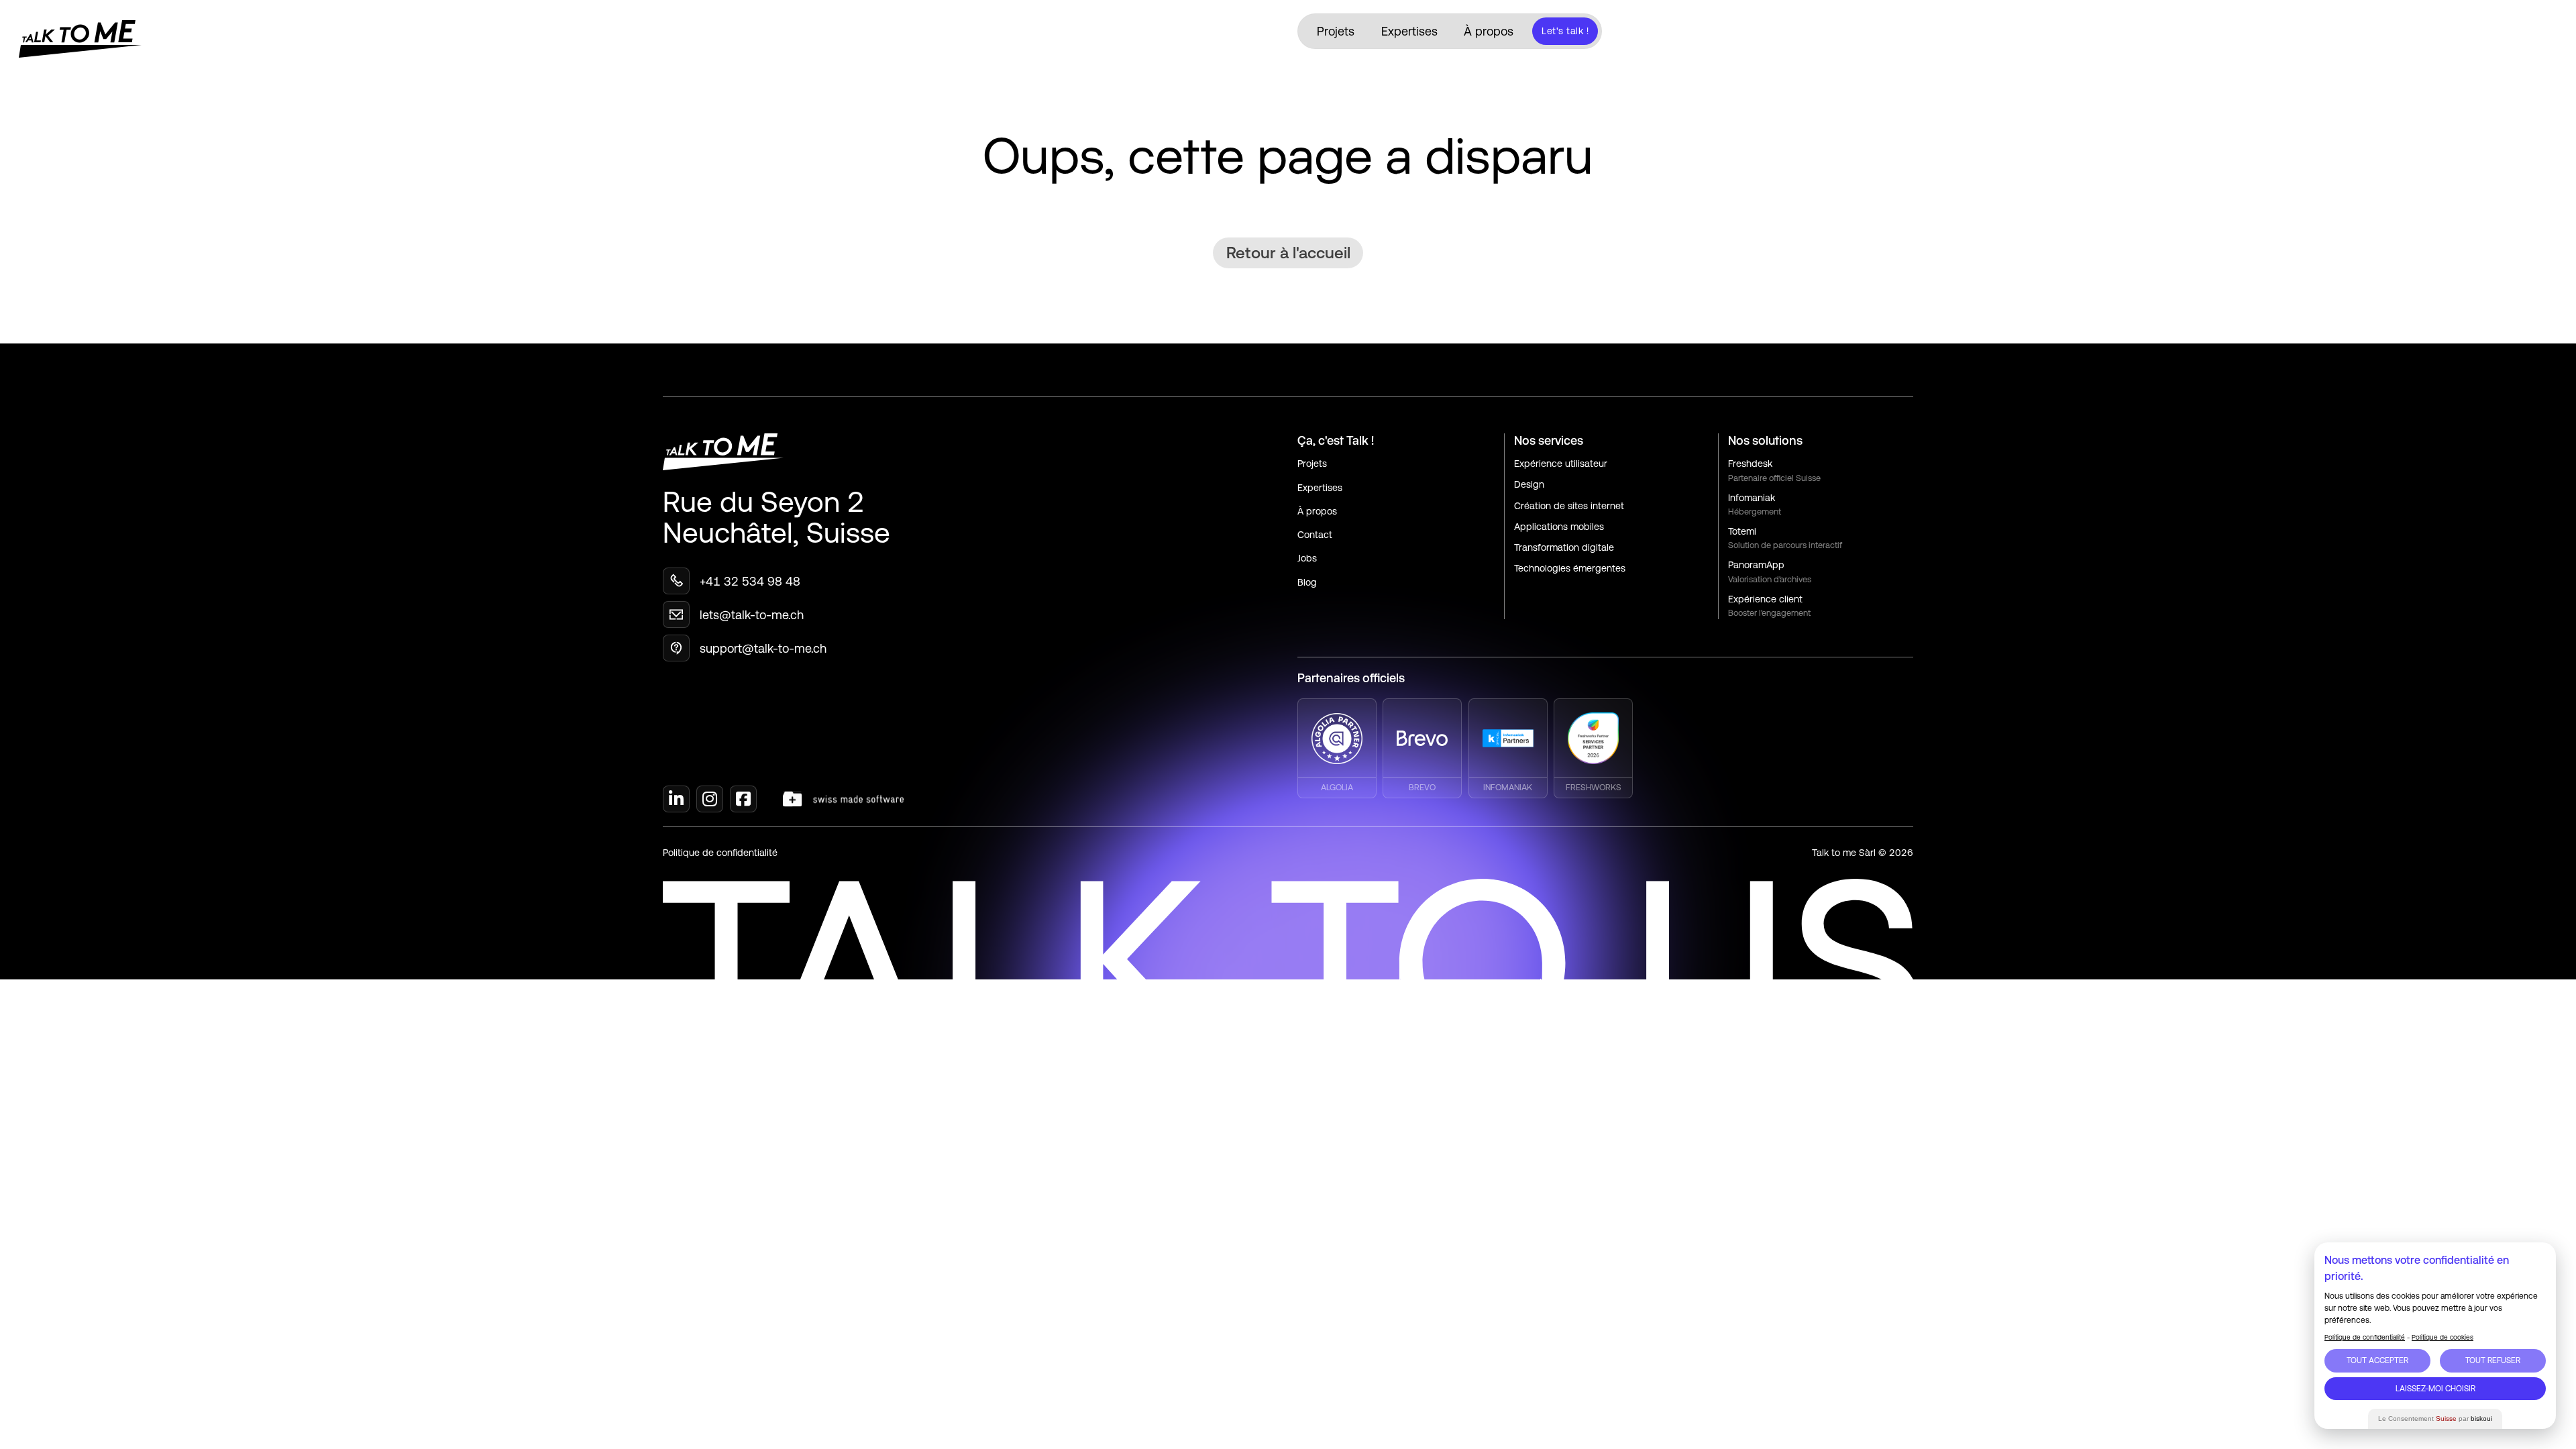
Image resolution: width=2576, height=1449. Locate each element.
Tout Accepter (2377, 1360)
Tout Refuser (2493, 1360)
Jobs (1307, 558)
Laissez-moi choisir (2435, 1389)
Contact (1315, 535)
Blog (1307, 582)
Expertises (1409, 31)
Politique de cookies (2443, 1337)
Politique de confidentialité (720, 853)
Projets (1336, 31)
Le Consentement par (2435, 1418)
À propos (1489, 31)
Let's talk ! (1565, 31)
